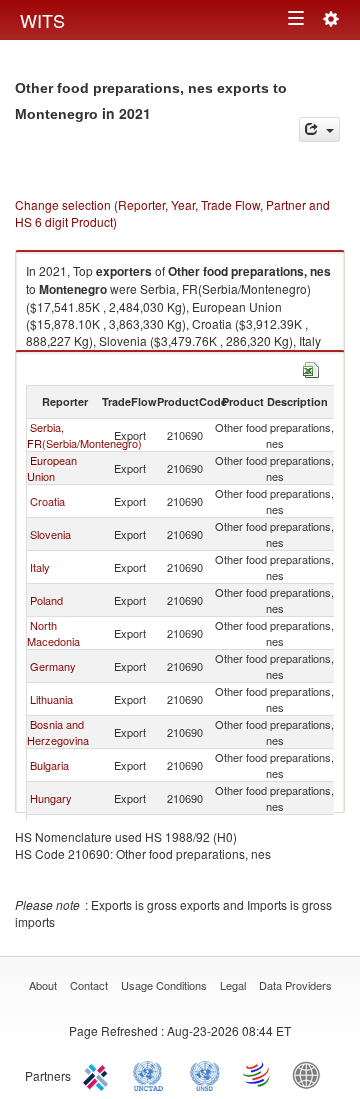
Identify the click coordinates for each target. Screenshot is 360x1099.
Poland (46, 600)
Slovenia (50, 534)
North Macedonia (53, 633)
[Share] (319, 129)
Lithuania (51, 699)
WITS (42, 20)
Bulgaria (49, 765)
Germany (53, 666)
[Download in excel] (311, 367)
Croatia (47, 501)
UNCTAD (152, 1074)
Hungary (51, 798)
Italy (40, 567)
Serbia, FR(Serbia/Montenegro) (84, 435)
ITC (99, 1074)
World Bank (311, 1074)
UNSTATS (205, 1074)
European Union (52, 468)
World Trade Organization (258, 1074)
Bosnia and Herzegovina (58, 732)
